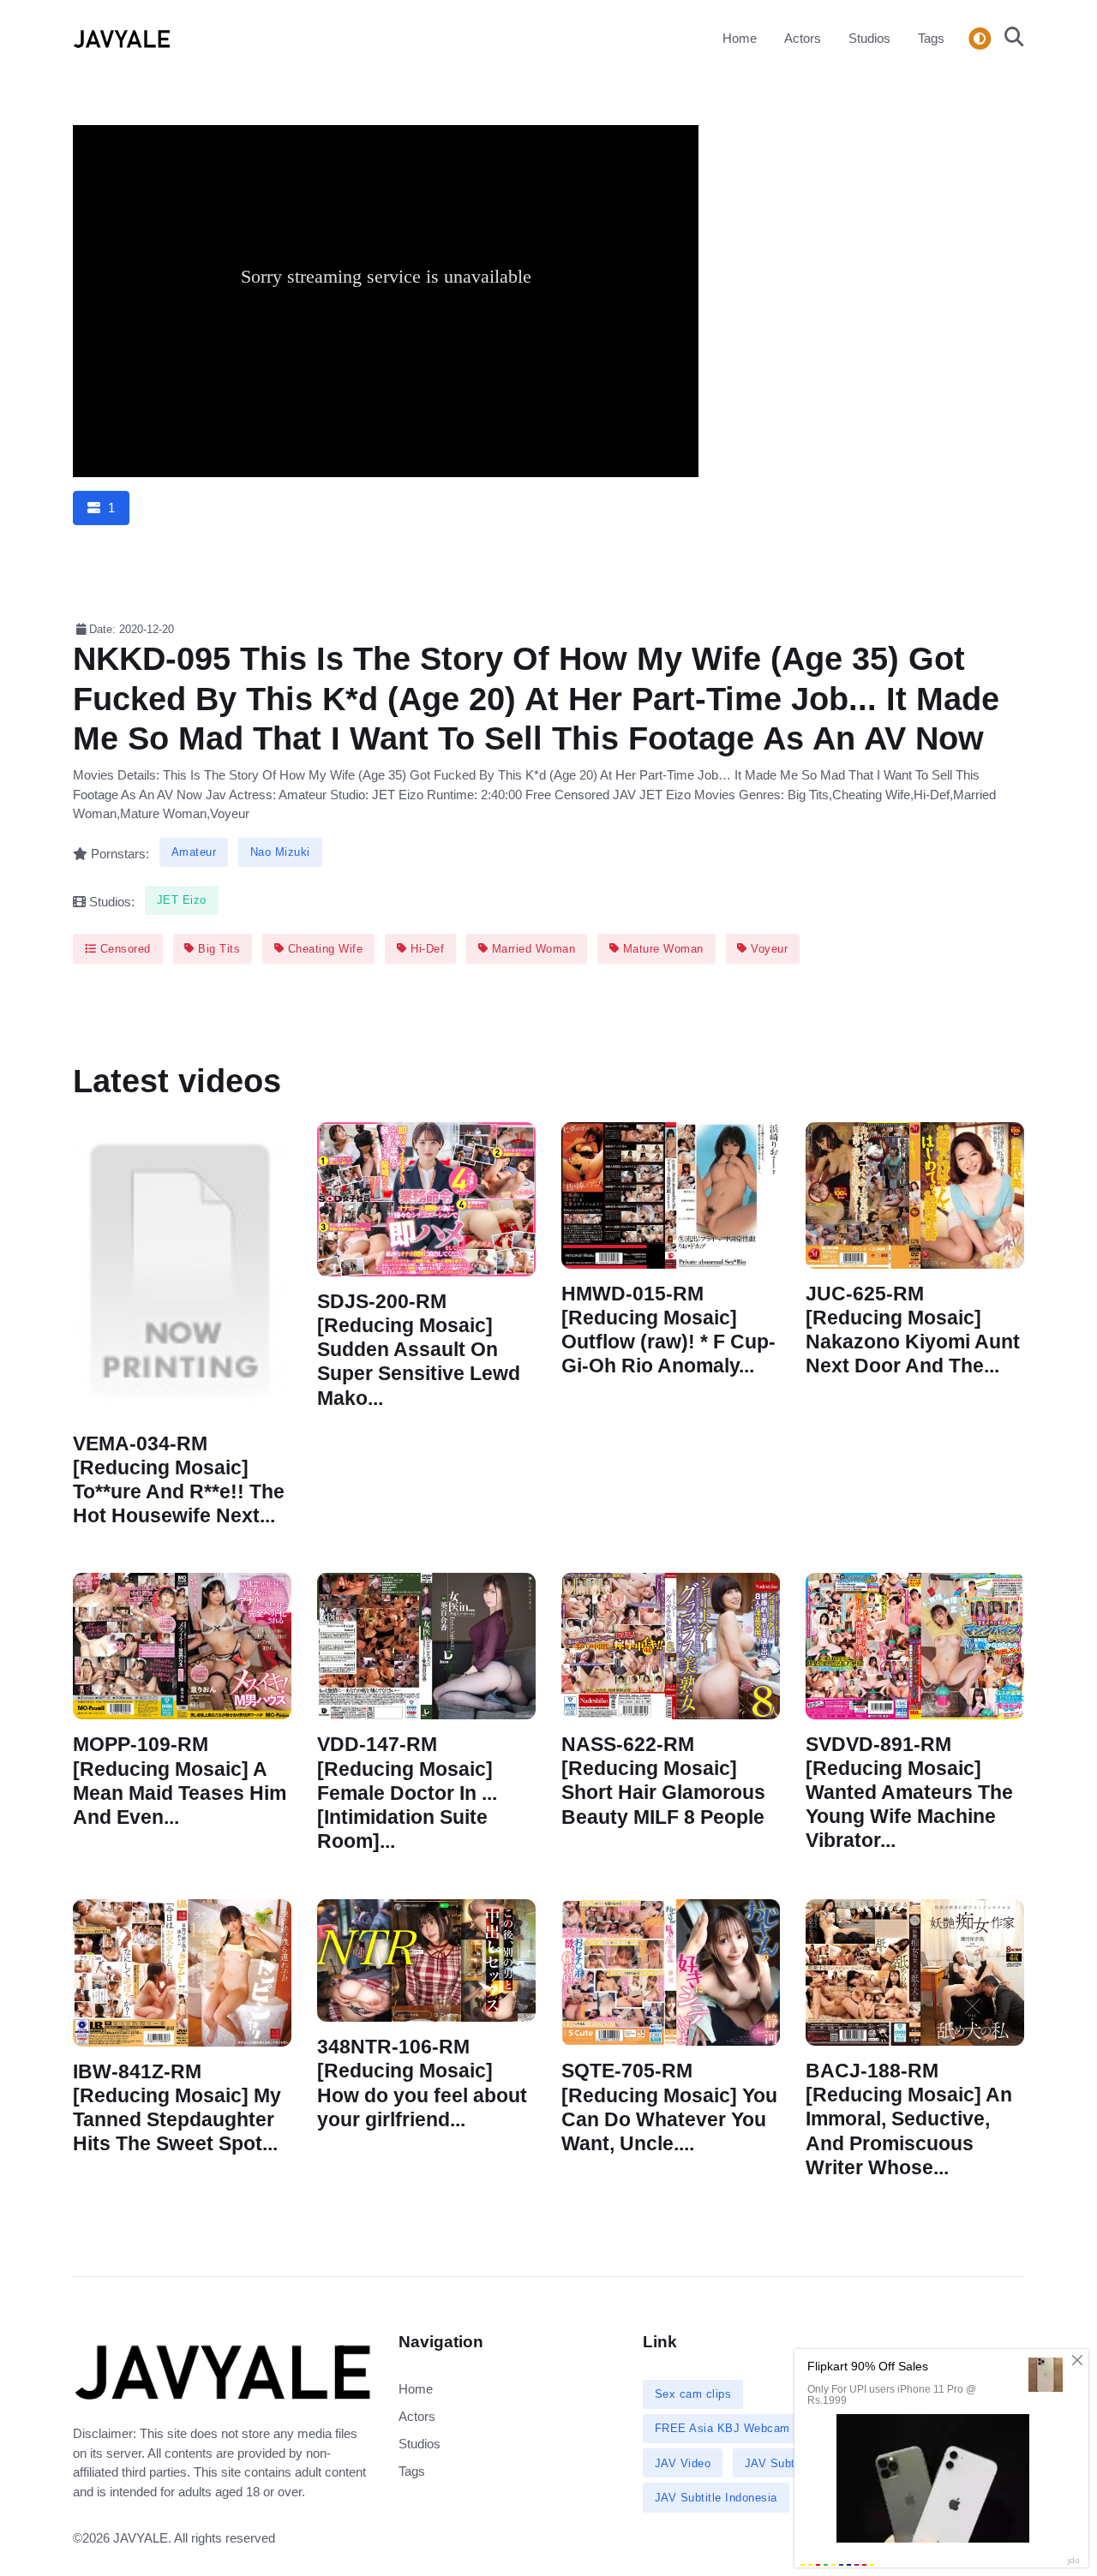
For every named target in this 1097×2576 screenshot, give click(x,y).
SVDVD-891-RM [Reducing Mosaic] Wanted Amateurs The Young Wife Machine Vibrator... (909, 1793)
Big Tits (218, 949)
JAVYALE (141, 2538)
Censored (123, 949)
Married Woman (531, 949)
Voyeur (768, 949)
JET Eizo (182, 900)
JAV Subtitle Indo (792, 2463)
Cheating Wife (323, 949)
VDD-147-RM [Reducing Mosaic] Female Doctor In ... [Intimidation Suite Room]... (407, 1794)
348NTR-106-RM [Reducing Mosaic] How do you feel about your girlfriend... (422, 2083)
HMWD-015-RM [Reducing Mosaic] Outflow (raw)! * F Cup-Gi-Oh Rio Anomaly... (668, 1330)
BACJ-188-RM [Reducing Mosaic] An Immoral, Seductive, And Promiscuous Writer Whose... (909, 2119)
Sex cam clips (693, 2394)
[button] (1009, 39)
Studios (869, 38)
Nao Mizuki (280, 852)
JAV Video (683, 2463)
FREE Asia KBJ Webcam (722, 2428)
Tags (931, 38)
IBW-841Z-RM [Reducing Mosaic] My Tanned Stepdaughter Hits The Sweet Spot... (177, 2107)
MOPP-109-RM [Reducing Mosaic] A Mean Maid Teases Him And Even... (180, 1781)
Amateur (194, 852)
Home (740, 38)
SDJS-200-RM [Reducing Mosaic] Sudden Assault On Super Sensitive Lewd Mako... (419, 1350)
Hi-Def (426, 949)
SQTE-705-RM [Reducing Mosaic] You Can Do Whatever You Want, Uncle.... (669, 2107)
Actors (803, 38)
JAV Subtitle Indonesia (716, 2498)
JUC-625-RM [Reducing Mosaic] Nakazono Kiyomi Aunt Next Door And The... (913, 1330)
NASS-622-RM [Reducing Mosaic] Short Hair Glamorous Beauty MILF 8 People (663, 1781)
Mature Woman (661, 949)
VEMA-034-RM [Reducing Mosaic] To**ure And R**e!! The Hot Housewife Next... (179, 1480)
